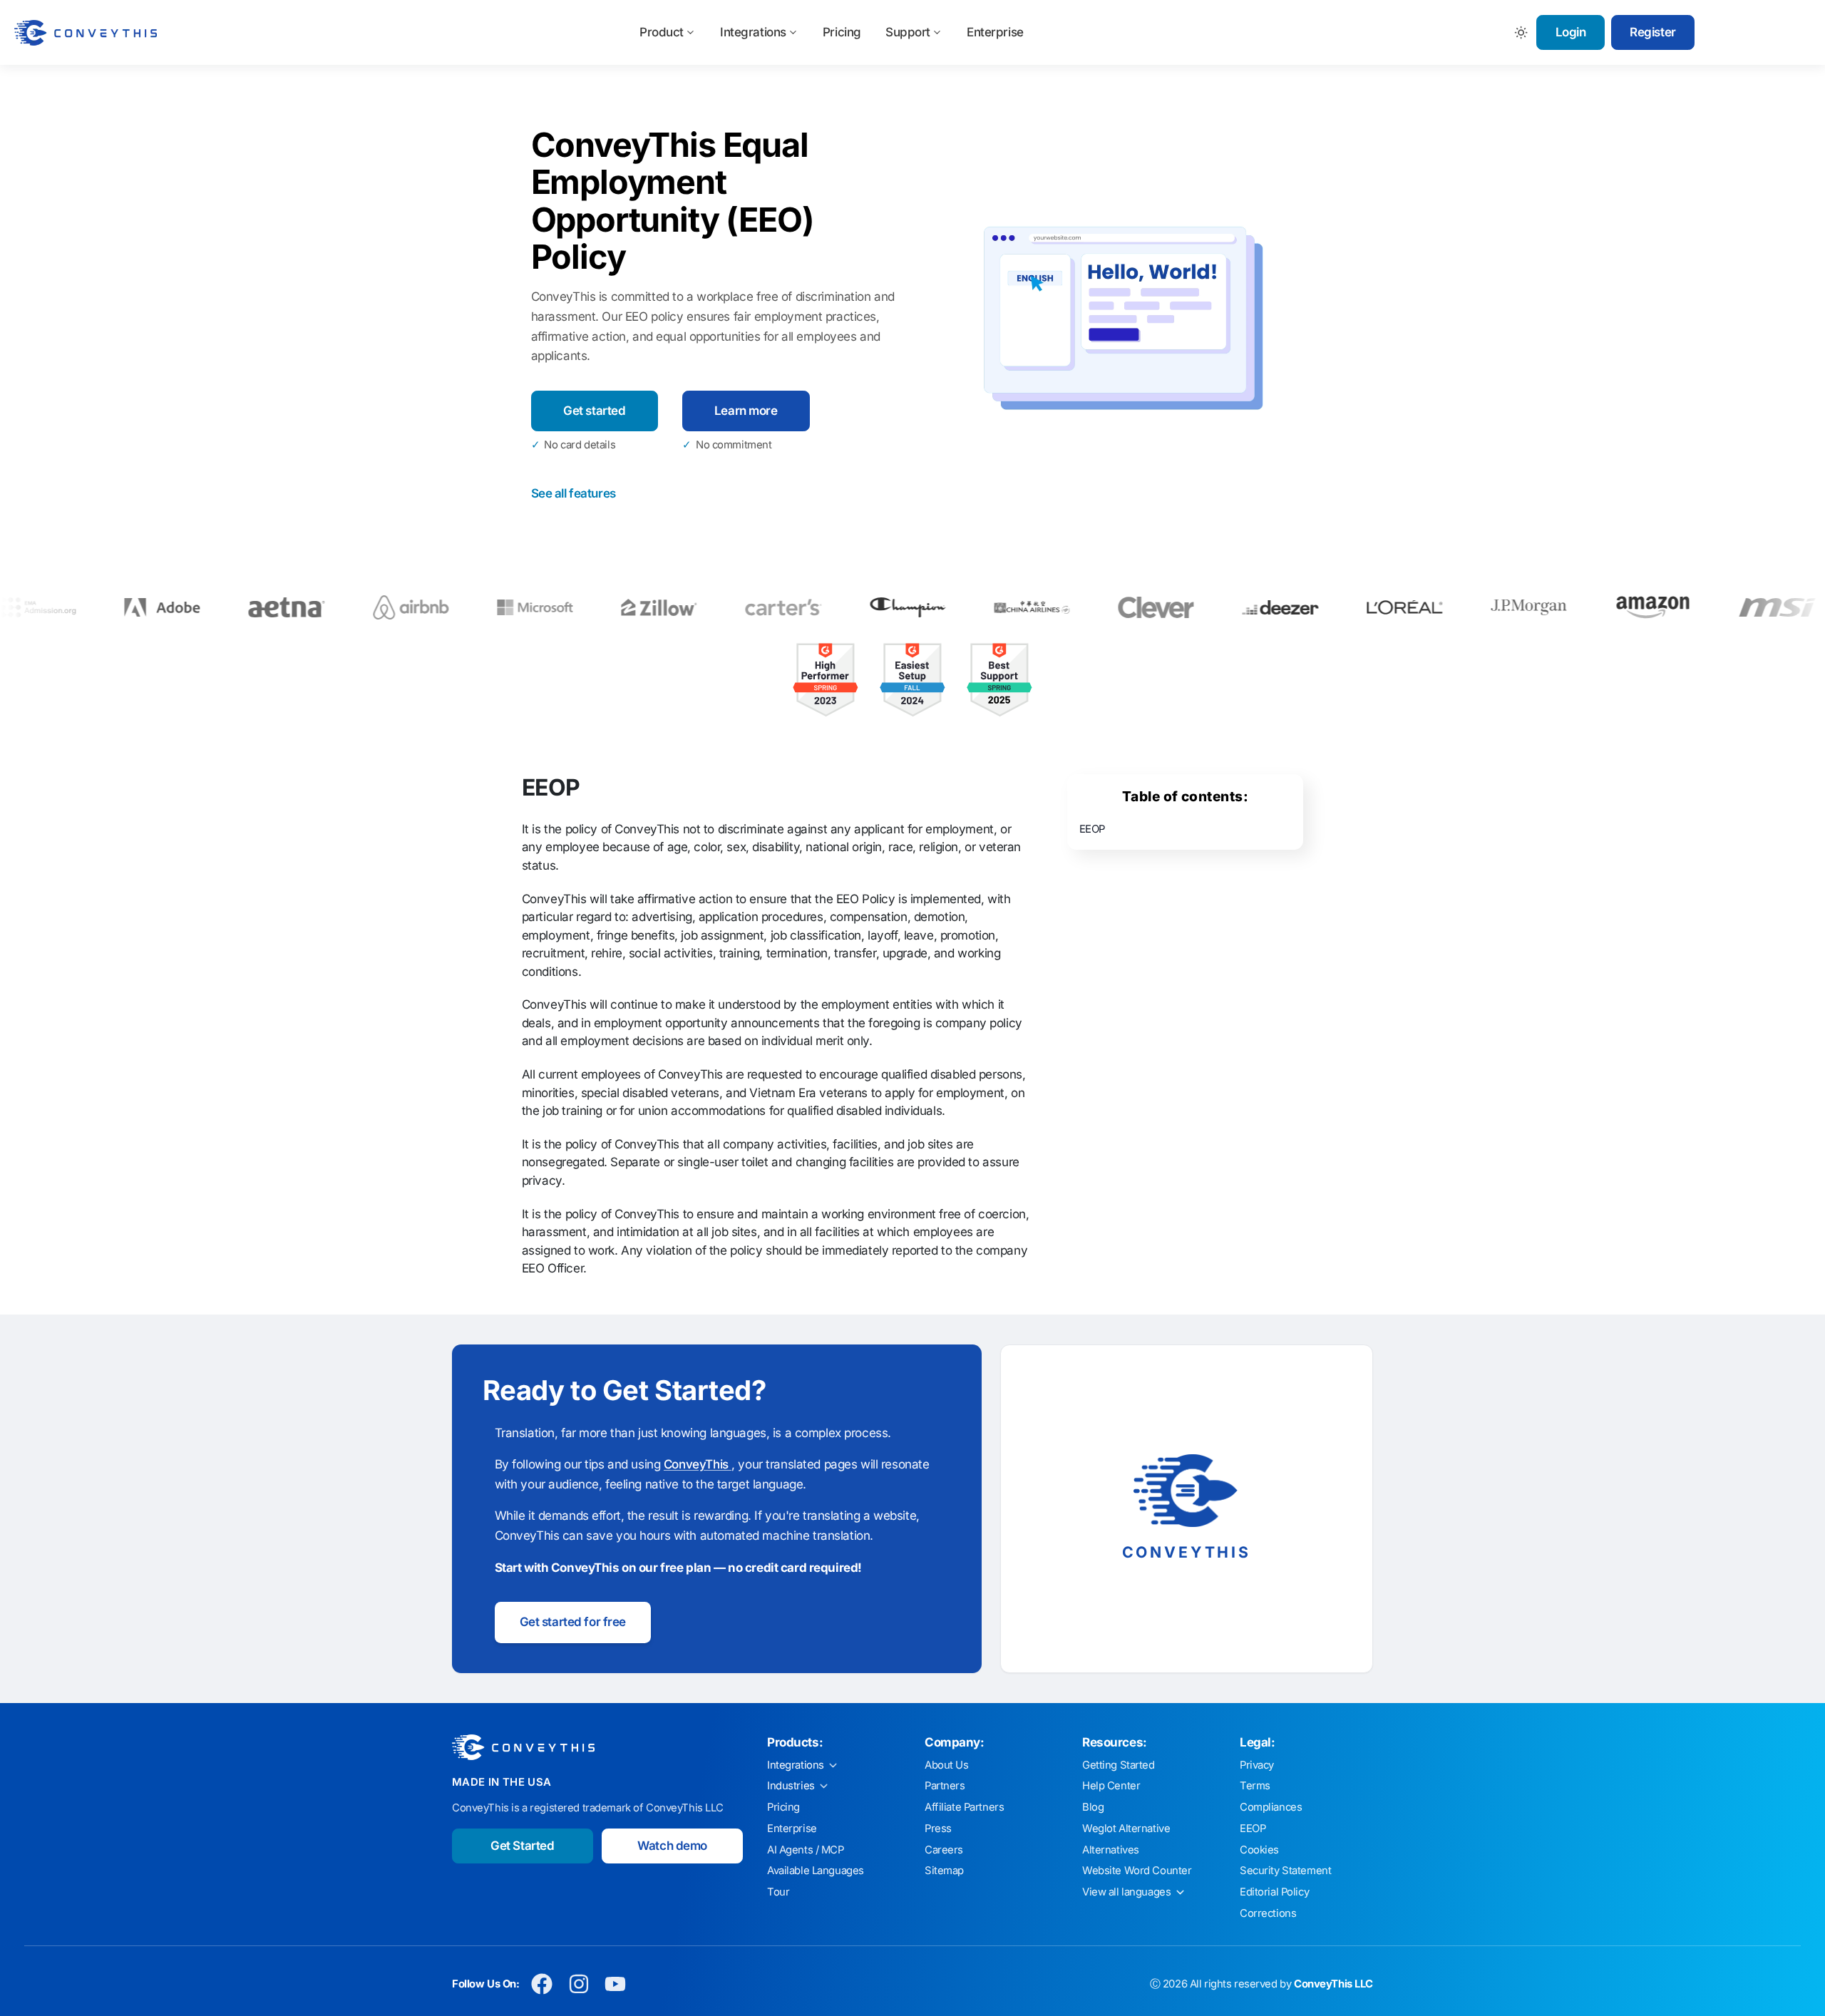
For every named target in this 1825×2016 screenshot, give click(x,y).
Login (1571, 32)
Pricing (842, 32)
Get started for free (573, 1622)
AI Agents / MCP (806, 1850)
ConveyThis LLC (1333, 1984)
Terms (1255, 1786)
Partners (945, 1786)
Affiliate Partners (964, 1807)
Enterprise (995, 32)
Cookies (1259, 1850)
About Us (947, 1765)
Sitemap (944, 1871)
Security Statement (1285, 1871)
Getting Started (1119, 1765)
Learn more (746, 411)
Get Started (522, 1846)
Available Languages (816, 1871)
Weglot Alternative (1126, 1829)
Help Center (1111, 1786)
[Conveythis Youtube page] (616, 1984)
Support (908, 32)
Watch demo (672, 1846)
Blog (1093, 1807)
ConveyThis (698, 1464)
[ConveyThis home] (86, 33)
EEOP (1092, 829)
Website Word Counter (1137, 1871)
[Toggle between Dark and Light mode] (1522, 32)
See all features (574, 493)
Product (662, 32)
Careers (944, 1850)
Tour (778, 1892)
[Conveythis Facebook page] (542, 1984)
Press (938, 1829)
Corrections (1268, 1913)
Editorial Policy (1274, 1892)
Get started (594, 411)
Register (1653, 32)
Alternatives (1111, 1850)
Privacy (1257, 1765)
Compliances (1271, 1807)
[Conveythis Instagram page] (579, 1984)
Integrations (753, 32)
